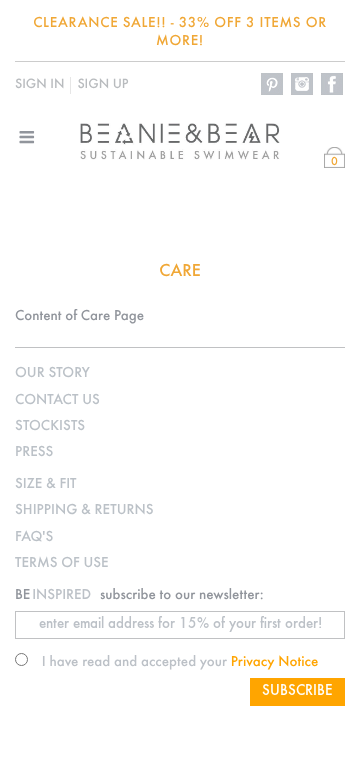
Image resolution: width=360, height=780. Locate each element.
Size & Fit (45, 484)
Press (34, 452)
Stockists (50, 426)
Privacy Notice (275, 662)
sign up (102, 85)
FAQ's (34, 537)
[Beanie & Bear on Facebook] (333, 85)
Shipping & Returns (84, 510)
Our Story (52, 373)
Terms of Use (62, 563)
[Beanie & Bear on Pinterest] (273, 85)
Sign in (39, 85)
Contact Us (57, 400)
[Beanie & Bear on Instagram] (303, 85)
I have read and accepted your (180, 662)
